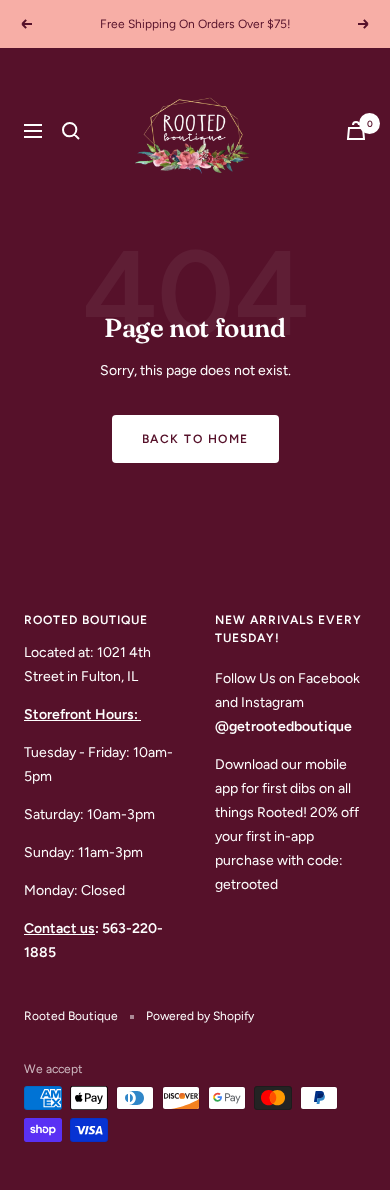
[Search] (71, 131)
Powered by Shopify (200, 1016)
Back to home (195, 439)
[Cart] (356, 130)
